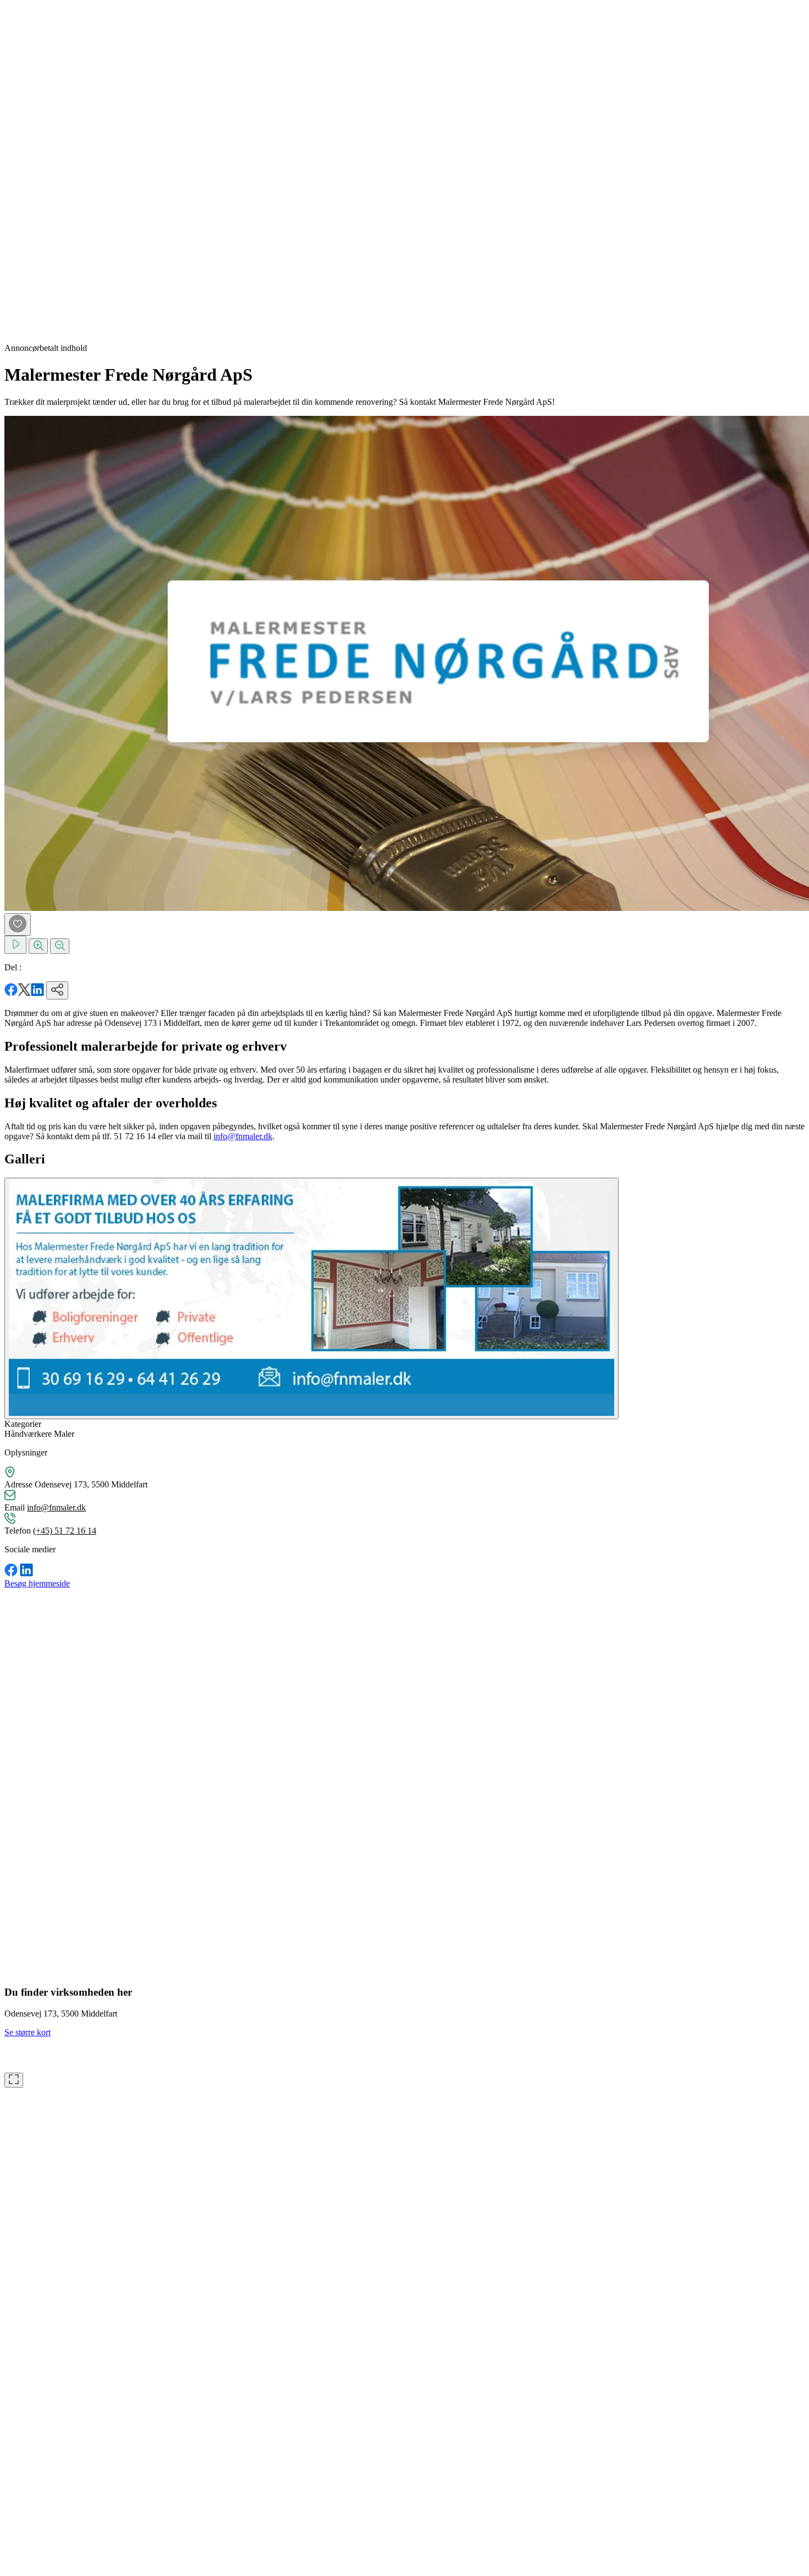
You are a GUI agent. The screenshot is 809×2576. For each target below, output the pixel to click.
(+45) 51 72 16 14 (65, 1531)
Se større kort (28, 2032)
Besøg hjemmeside (37, 1583)
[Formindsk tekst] (60, 946)
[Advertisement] (48, 169)
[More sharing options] (57, 990)
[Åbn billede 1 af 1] (311, 1298)
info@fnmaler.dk (243, 1136)
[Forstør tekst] (38, 946)
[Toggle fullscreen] (14, 2080)
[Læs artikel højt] (15, 945)
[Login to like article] (18, 924)
